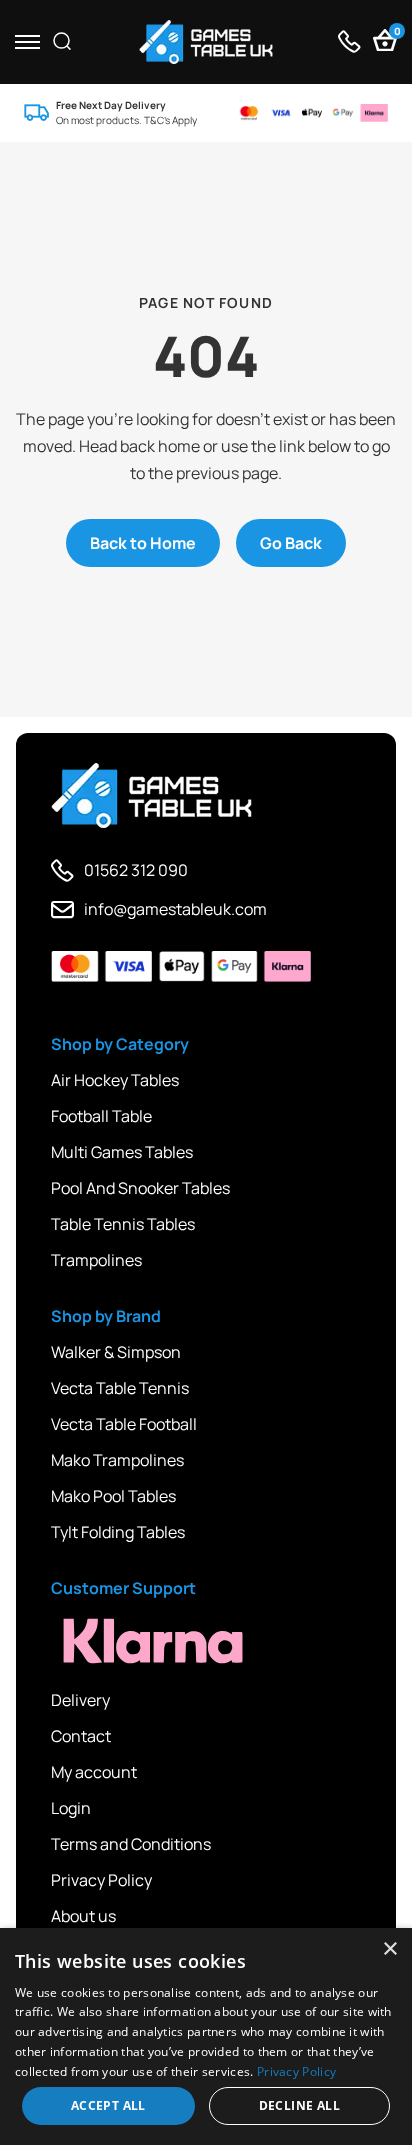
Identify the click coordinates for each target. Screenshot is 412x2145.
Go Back (291, 543)
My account (94, 1772)
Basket (395, 33)
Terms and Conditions (131, 1844)
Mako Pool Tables (113, 1496)
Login (71, 1808)
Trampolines (96, 1260)
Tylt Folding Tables (118, 1532)
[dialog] (206, 2036)
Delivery (80, 1700)
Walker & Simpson (116, 1352)
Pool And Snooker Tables (140, 1188)
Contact (81, 1736)
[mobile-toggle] (27, 41)
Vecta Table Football (124, 1424)
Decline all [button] (299, 2105)
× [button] (389, 1949)
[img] (206, 42)
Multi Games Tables (122, 1152)
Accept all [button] (108, 2105)
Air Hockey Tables (115, 1080)
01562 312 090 (136, 870)
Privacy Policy (101, 1880)
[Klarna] (141, 1641)
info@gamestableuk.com (175, 909)
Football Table (101, 1116)
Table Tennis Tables (123, 1224)
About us (83, 1916)
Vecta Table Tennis (120, 1388)
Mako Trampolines (117, 1460)
